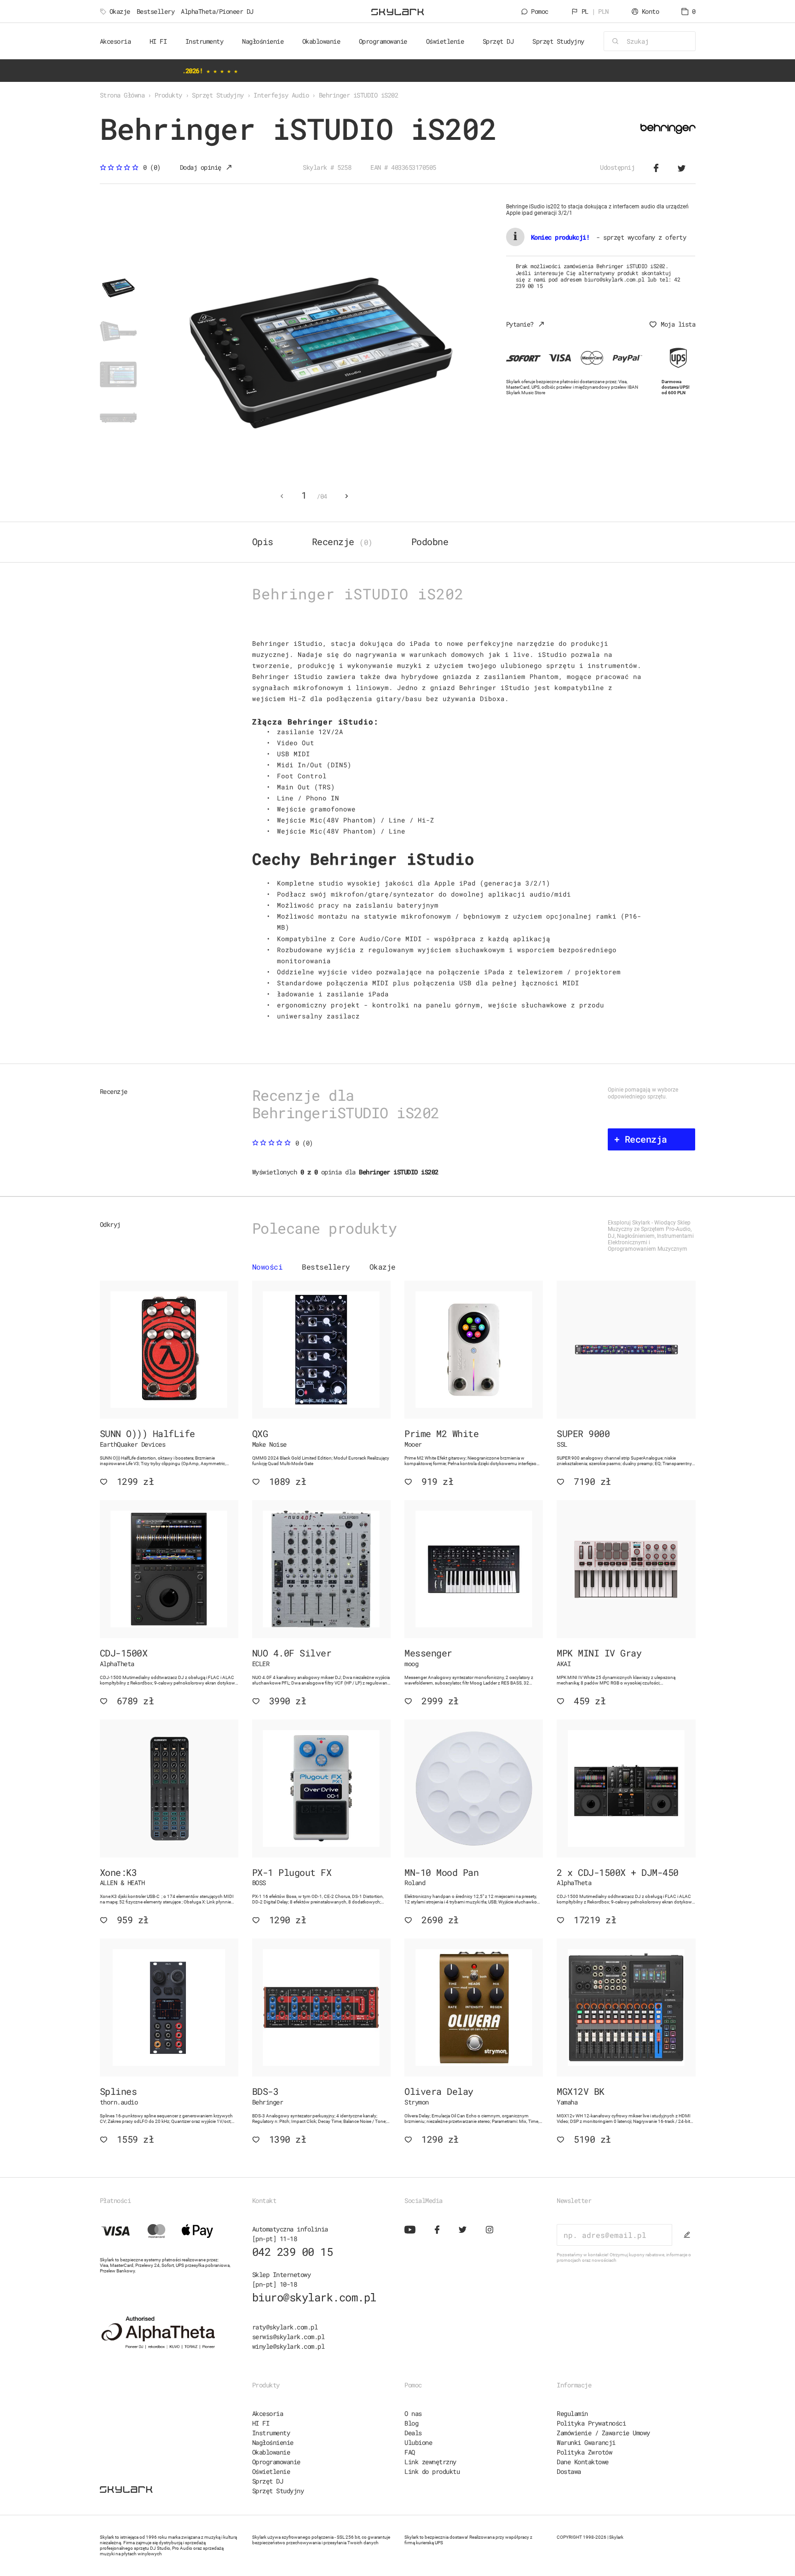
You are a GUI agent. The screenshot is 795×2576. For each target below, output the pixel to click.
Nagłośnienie (273, 2442)
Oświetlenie (271, 2471)
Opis (263, 541)
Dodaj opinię (201, 167)
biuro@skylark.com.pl (314, 2297)
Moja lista (678, 324)
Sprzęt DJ (268, 2481)
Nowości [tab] (268, 1267)
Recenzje (342, 541)
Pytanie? (520, 324)
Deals (413, 2433)
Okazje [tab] (383, 1267)
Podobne (430, 541)
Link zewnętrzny (430, 2462)
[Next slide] (347, 496)
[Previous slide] (282, 496)
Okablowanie (271, 2452)
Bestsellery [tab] (326, 1267)
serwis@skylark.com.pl (288, 2337)
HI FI (261, 2423)
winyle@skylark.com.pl (288, 2346)
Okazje (120, 11)
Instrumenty (271, 2433)
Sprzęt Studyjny (278, 2491)
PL (595, 11)
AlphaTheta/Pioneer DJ (217, 11)
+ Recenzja (641, 1139)
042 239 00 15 (293, 2252)
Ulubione (418, 2442)
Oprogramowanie (276, 2462)
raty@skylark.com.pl (285, 2327)
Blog (411, 2423)
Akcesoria (268, 2413)
